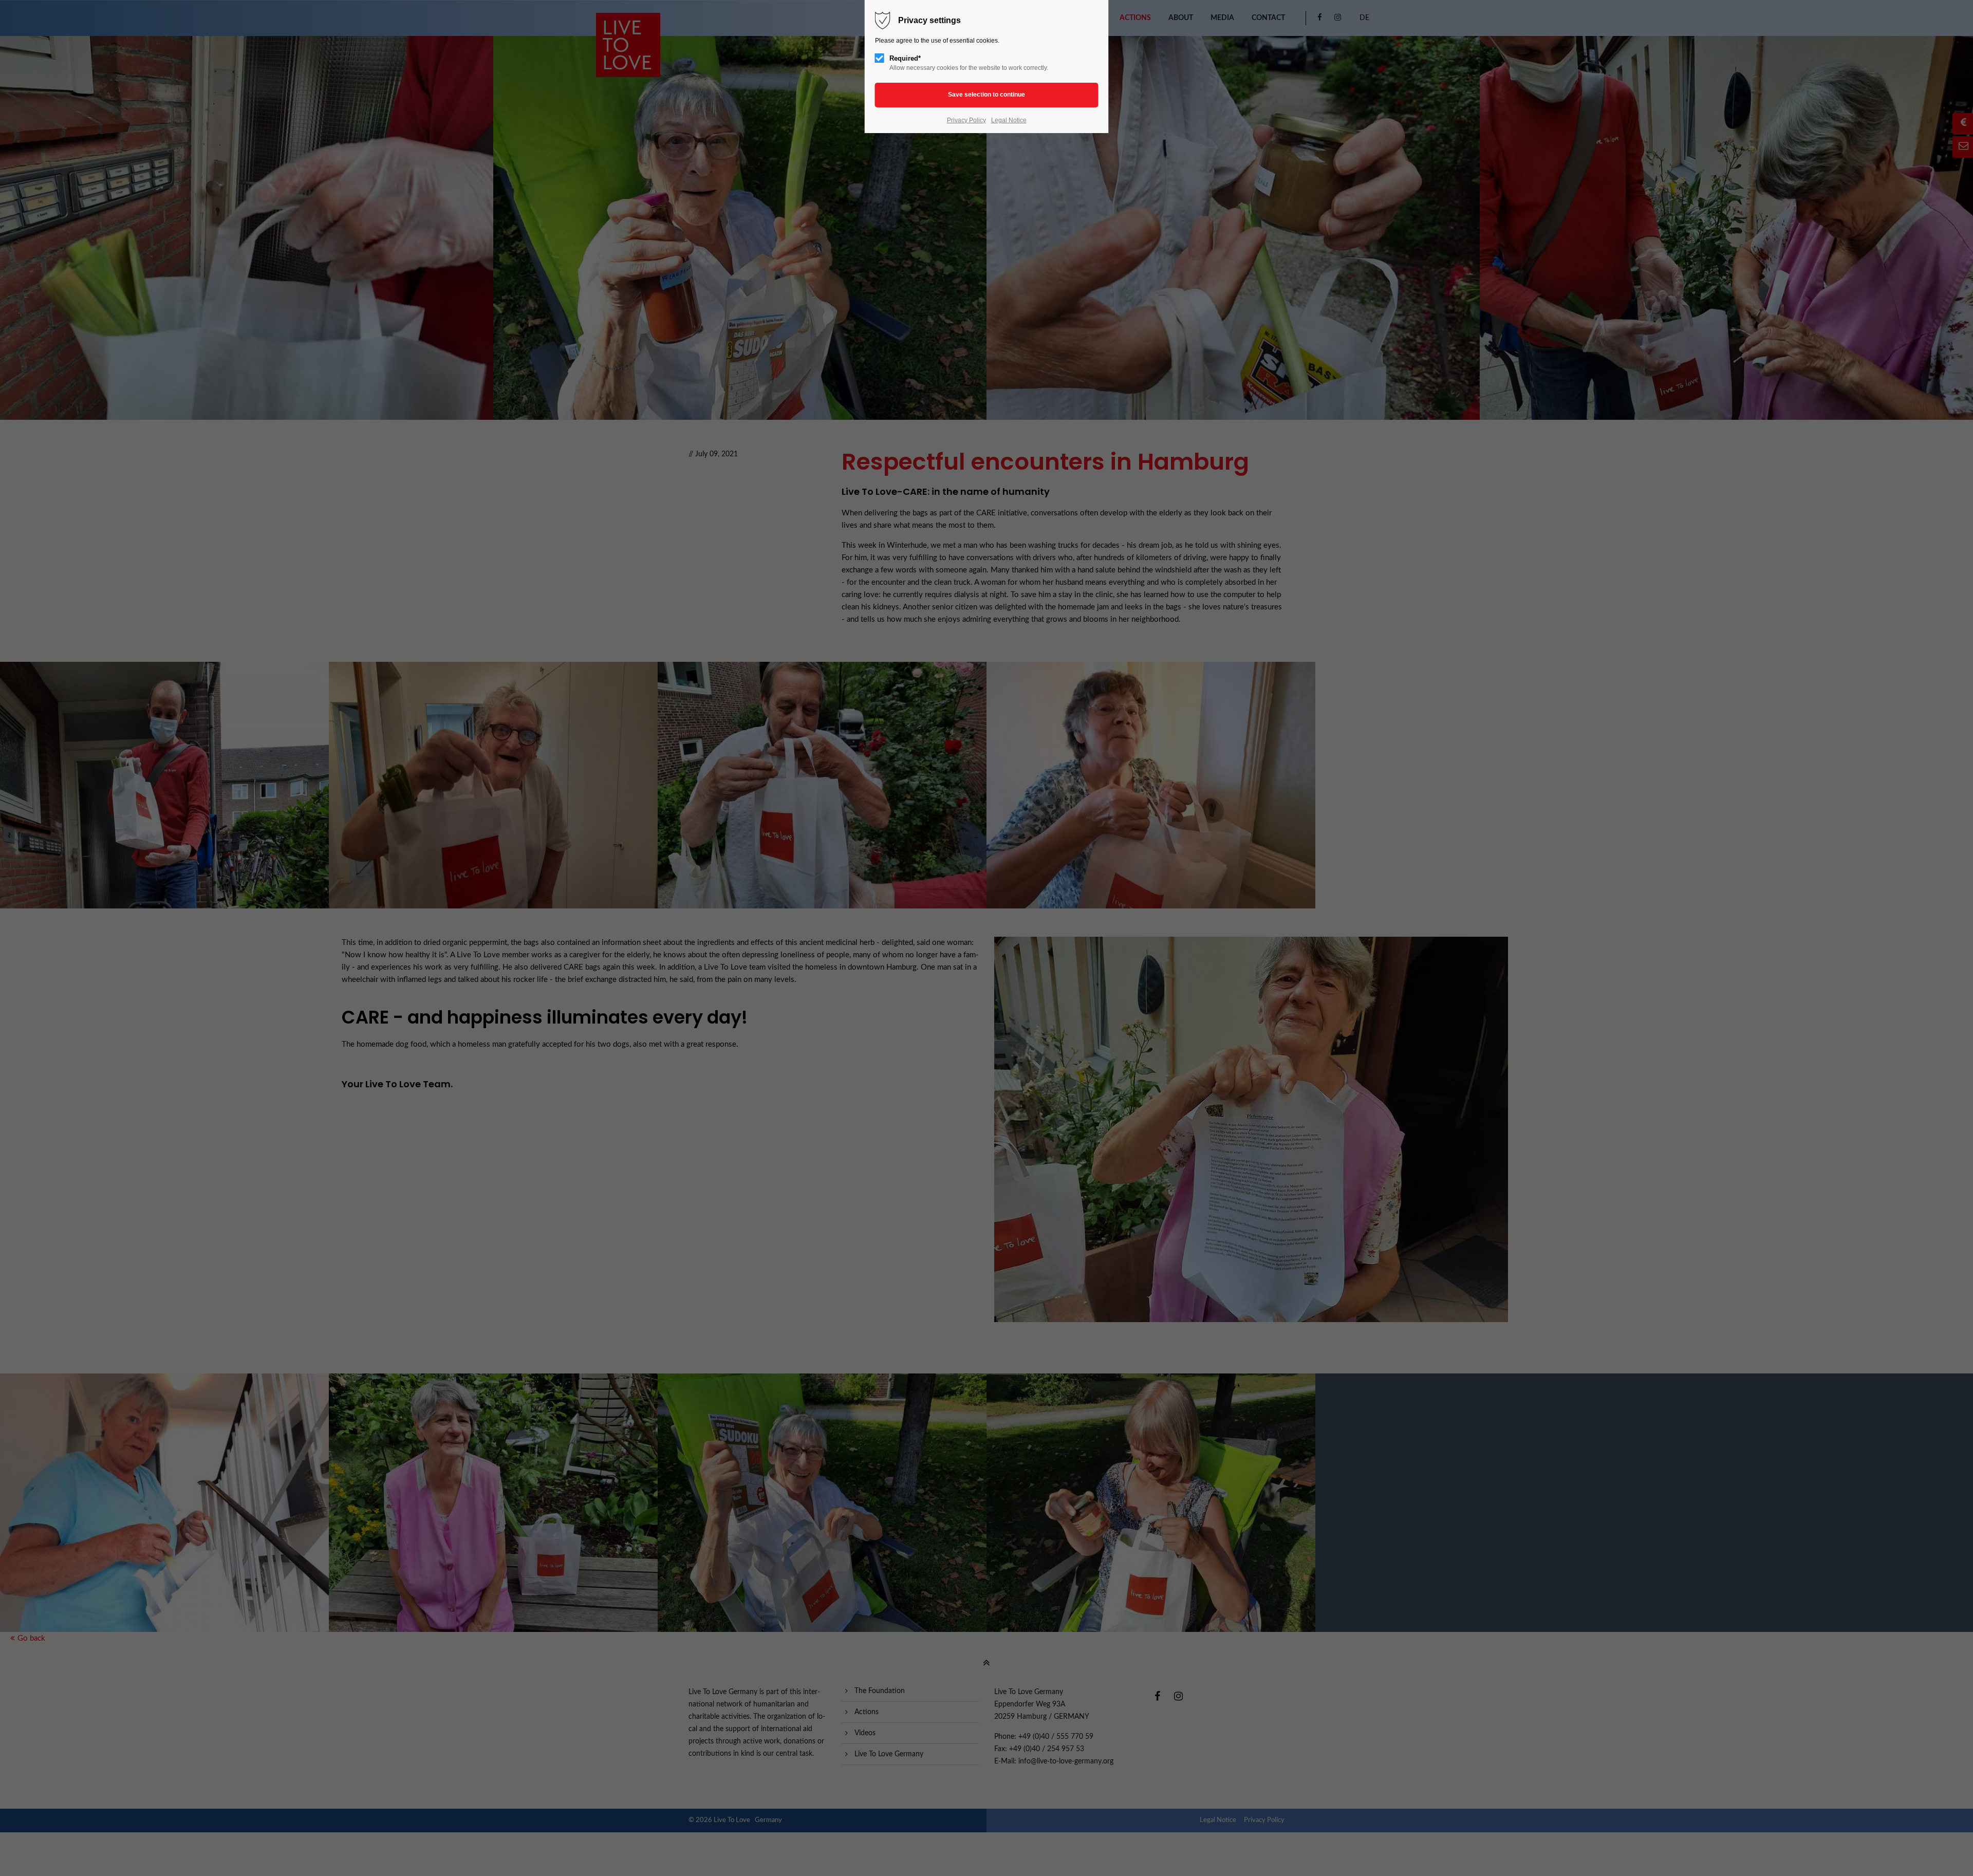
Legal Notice (1009, 120)
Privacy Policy (966, 120)
